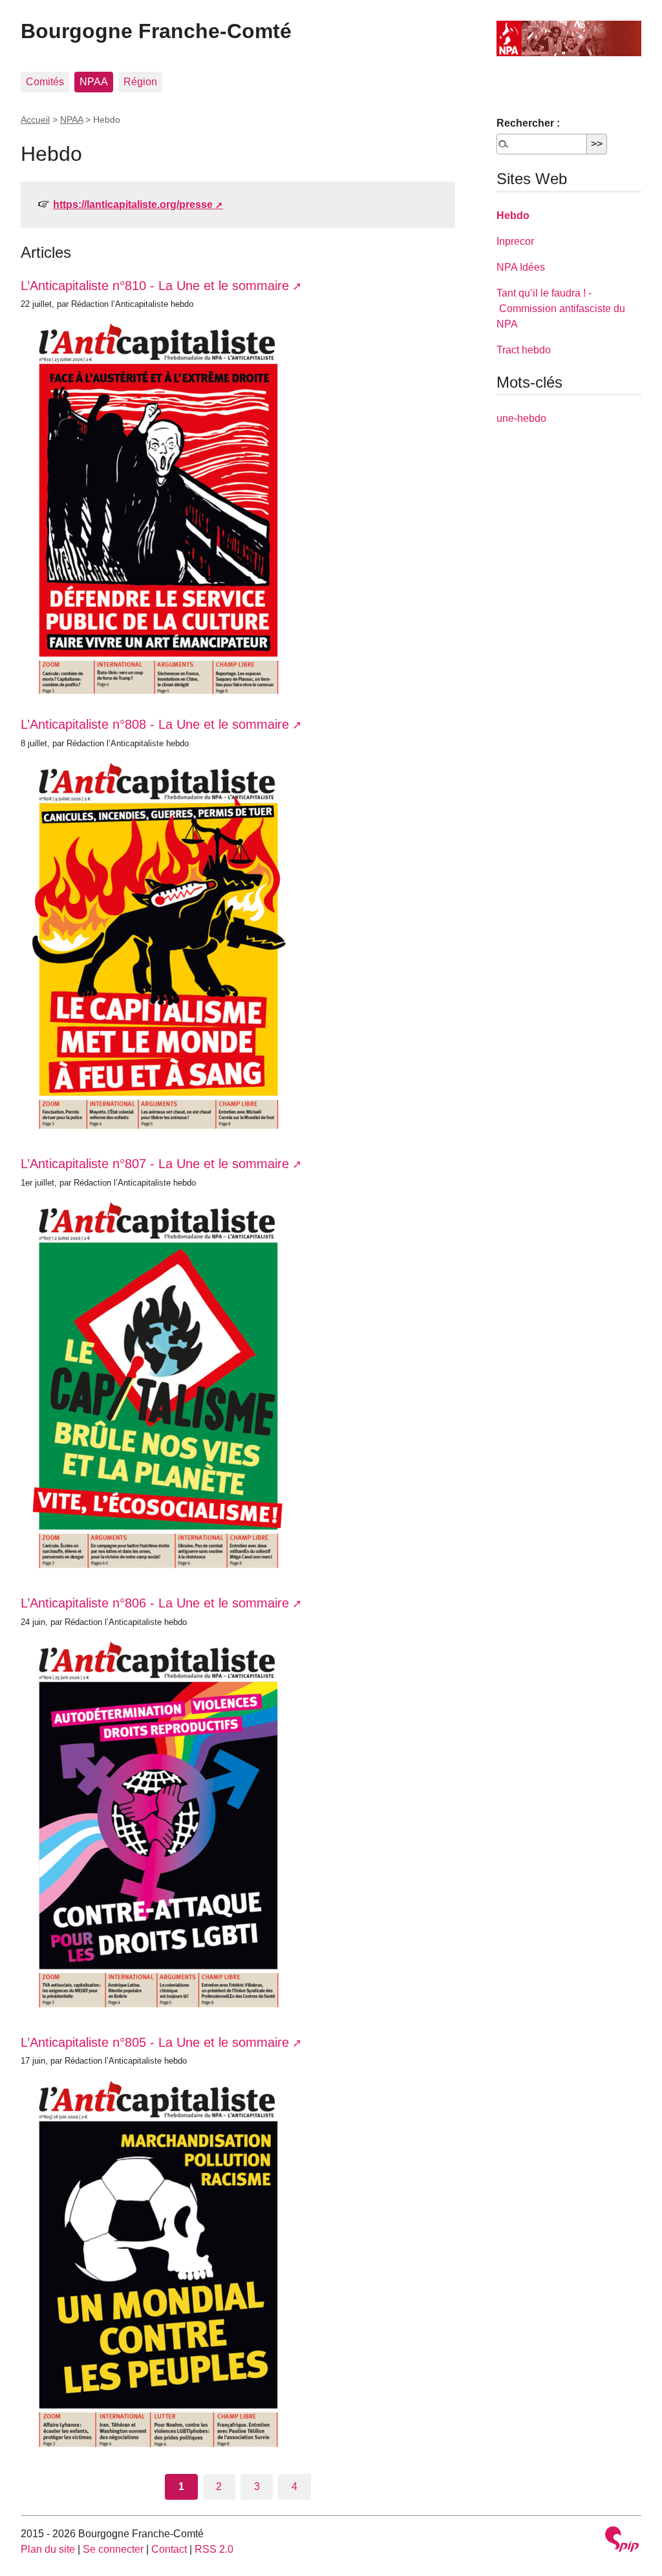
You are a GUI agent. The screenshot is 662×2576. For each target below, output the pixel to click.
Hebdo (513, 215)
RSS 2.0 (214, 2549)
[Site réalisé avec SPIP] (622, 2541)
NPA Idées (521, 267)
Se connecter (113, 2549)
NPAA (94, 82)
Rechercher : (528, 123)
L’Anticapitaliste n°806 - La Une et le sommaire (155, 1603)
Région (140, 82)
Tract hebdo (524, 350)
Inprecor (515, 241)
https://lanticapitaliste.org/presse (133, 204)
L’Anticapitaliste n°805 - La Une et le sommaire (155, 2042)
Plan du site (48, 2549)
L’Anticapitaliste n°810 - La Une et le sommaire (155, 286)
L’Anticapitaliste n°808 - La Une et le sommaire (155, 724)
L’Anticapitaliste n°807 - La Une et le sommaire (155, 1164)
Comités (45, 82)
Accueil (35, 120)
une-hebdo (521, 418)
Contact (169, 2549)
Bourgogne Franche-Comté (156, 31)
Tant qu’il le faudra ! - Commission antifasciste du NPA (561, 309)
